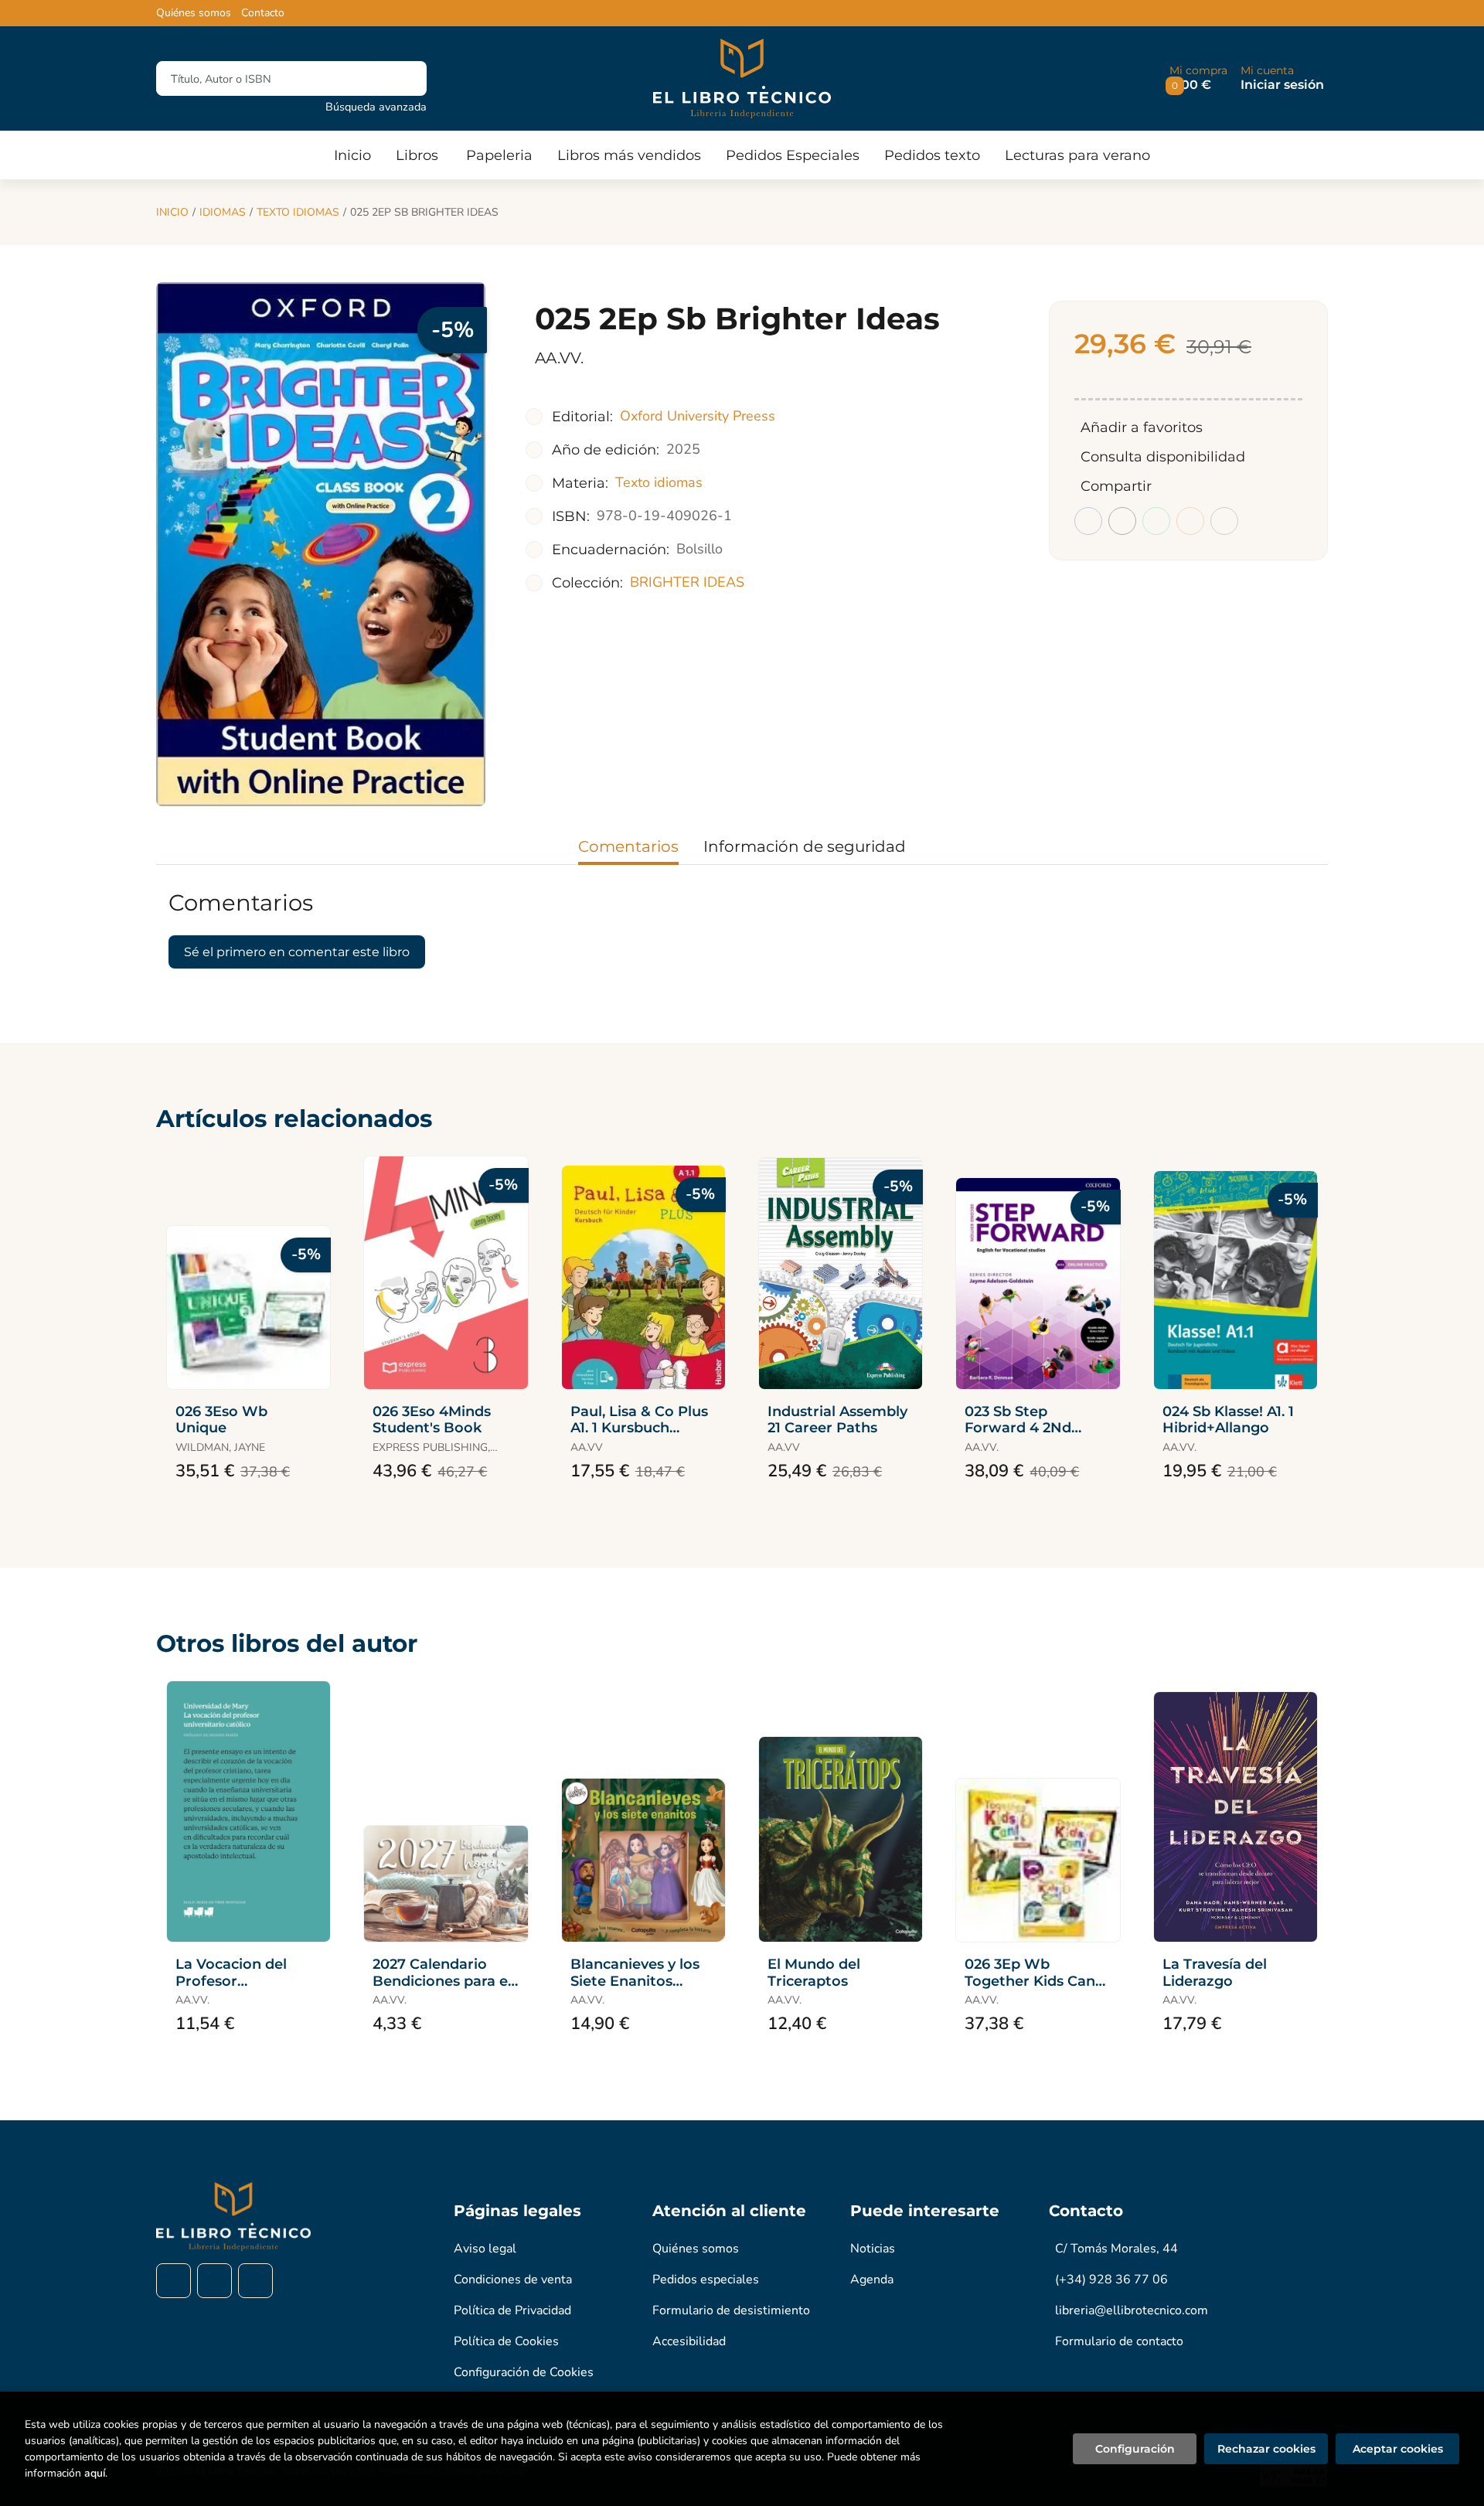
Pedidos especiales (706, 2280)
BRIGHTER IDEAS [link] (687, 582)
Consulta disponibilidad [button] (1163, 457)
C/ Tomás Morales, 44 (1116, 2249)
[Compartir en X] (1122, 521)
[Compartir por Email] (1190, 521)
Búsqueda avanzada (376, 107)
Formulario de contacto (1119, 2341)
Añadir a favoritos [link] (1142, 427)
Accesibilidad (689, 2341)
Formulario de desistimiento (731, 2310)
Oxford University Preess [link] (698, 416)
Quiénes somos (194, 13)
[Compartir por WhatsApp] (1156, 521)
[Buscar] (402, 78)
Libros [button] (417, 155)
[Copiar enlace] (1224, 521)
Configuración (1135, 2449)
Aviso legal (485, 2249)
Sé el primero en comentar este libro (297, 952)
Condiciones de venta (513, 2280)
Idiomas (223, 212)
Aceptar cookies (1398, 2449)
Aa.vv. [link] (559, 358)
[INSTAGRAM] (214, 2281)
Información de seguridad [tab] (805, 846)
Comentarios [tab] (628, 846)
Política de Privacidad (512, 2310)
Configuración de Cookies (524, 2372)
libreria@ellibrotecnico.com (1132, 2310)
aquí (95, 2473)
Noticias (873, 2249)
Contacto (263, 13)
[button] (1198, 78)
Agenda (872, 2280)
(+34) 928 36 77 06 (1111, 2280)
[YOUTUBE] (255, 2281)
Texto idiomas (298, 212)
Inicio (172, 212)
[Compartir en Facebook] (1088, 521)
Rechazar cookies (1266, 2449)
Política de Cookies (506, 2341)
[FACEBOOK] (174, 2281)
